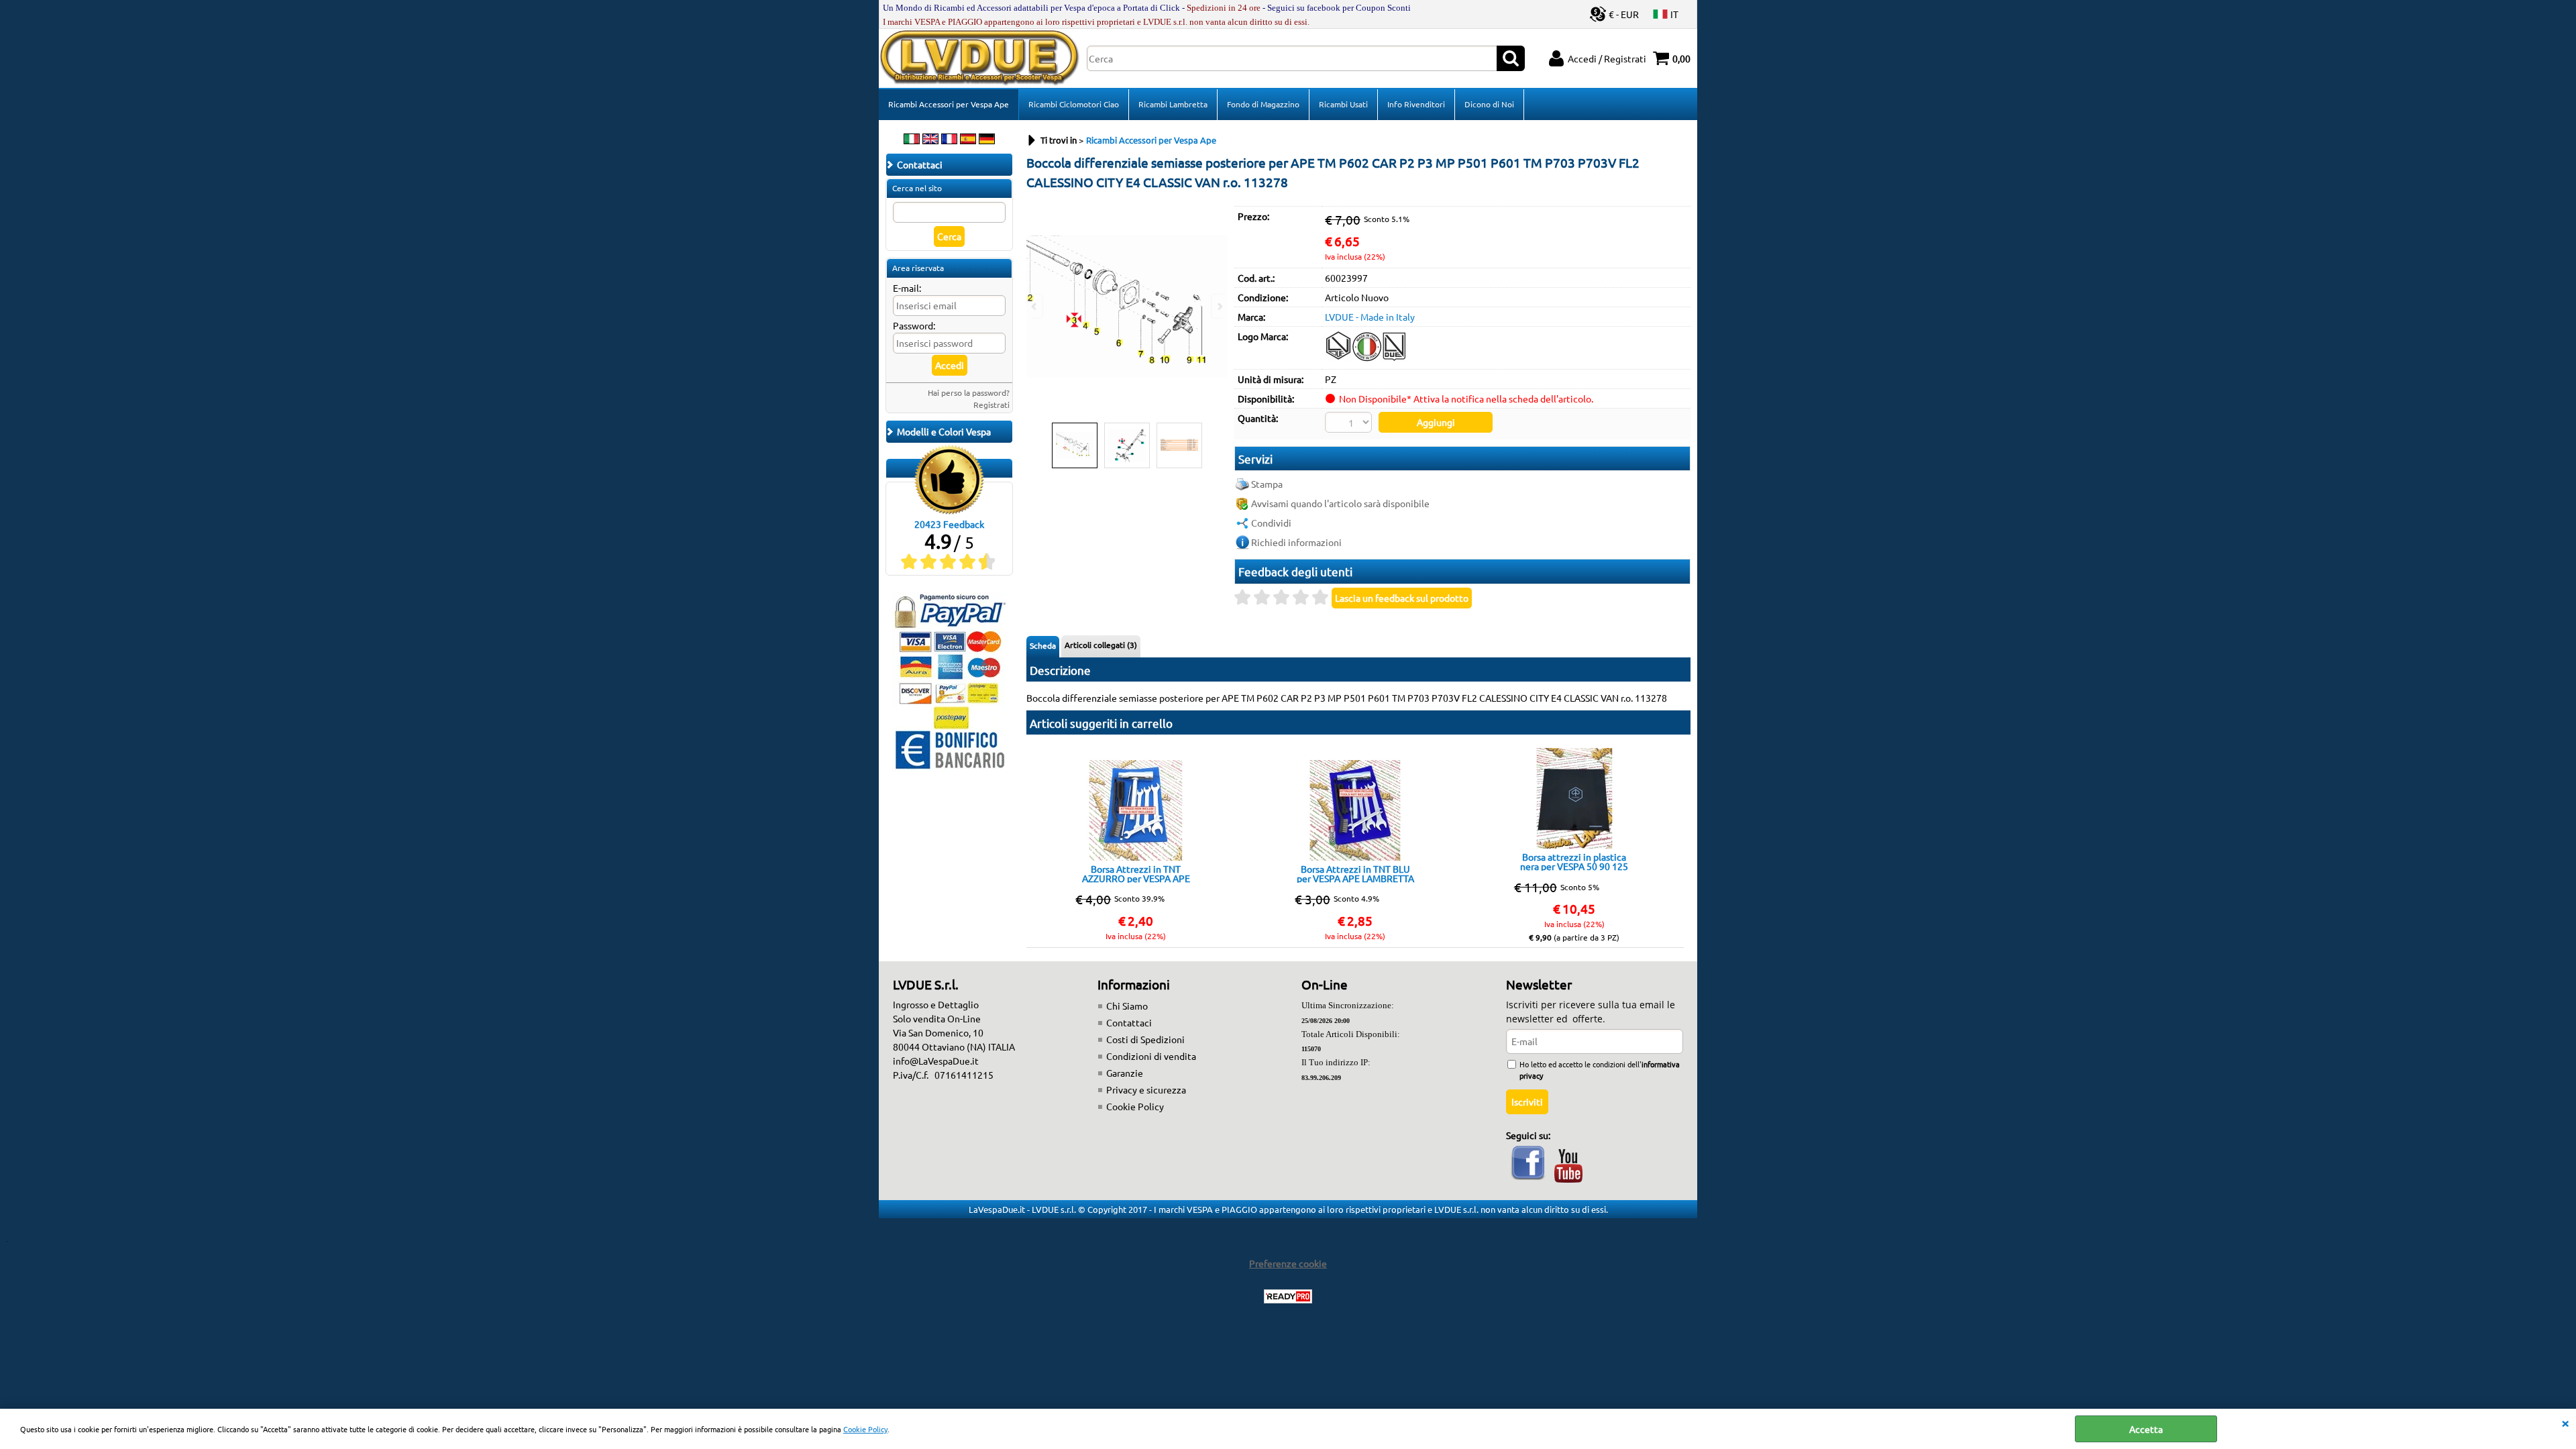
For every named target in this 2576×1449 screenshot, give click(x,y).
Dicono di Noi (1489, 104)
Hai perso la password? (969, 392)
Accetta (2146, 1429)
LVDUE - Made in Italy (1370, 317)
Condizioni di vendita (1151, 1056)
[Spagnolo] (968, 140)
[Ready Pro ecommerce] (1288, 1296)
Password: (914, 325)
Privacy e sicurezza (1146, 1089)
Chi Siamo (1127, 1006)
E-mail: (907, 288)
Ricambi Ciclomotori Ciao (1074, 104)
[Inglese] (930, 140)
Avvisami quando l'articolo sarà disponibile (1340, 503)
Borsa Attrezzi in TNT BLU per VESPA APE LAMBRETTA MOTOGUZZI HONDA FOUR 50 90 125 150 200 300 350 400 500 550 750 (1355, 873)
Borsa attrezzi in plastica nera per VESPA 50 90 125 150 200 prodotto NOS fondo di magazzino (1574, 861)
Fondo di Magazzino (1263, 104)
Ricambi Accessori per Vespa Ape (949, 104)
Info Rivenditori (1416, 104)
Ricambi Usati (1343, 104)
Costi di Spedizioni (1145, 1039)
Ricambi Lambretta (1173, 104)
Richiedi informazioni (1296, 542)
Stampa (1267, 484)
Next (1219, 306)
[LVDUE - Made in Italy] (1366, 360)
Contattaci (1129, 1022)
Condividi (1271, 523)
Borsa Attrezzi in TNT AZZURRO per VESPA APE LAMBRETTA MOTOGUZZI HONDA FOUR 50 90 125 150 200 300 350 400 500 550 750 (1136, 873)
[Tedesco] (987, 140)
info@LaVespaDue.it (936, 1061)
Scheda (1043, 645)
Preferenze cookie (1288, 1263)
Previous (1035, 306)
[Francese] (949, 140)
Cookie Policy (865, 1429)
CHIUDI (2565, 1422)
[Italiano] (912, 140)
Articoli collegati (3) (1101, 645)
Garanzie (1125, 1073)
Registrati (991, 405)
